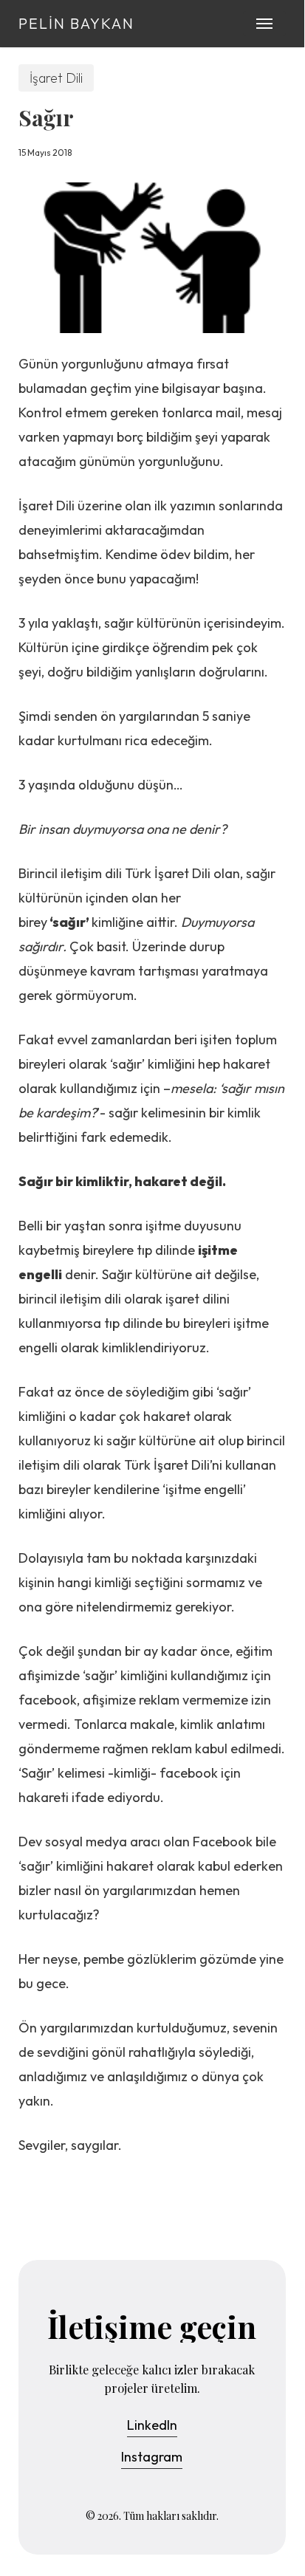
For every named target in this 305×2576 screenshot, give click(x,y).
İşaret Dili (56, 78)
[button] (264, 24)
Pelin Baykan (76, 24)
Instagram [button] (152, 2457)
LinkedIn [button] (152, 2425)
